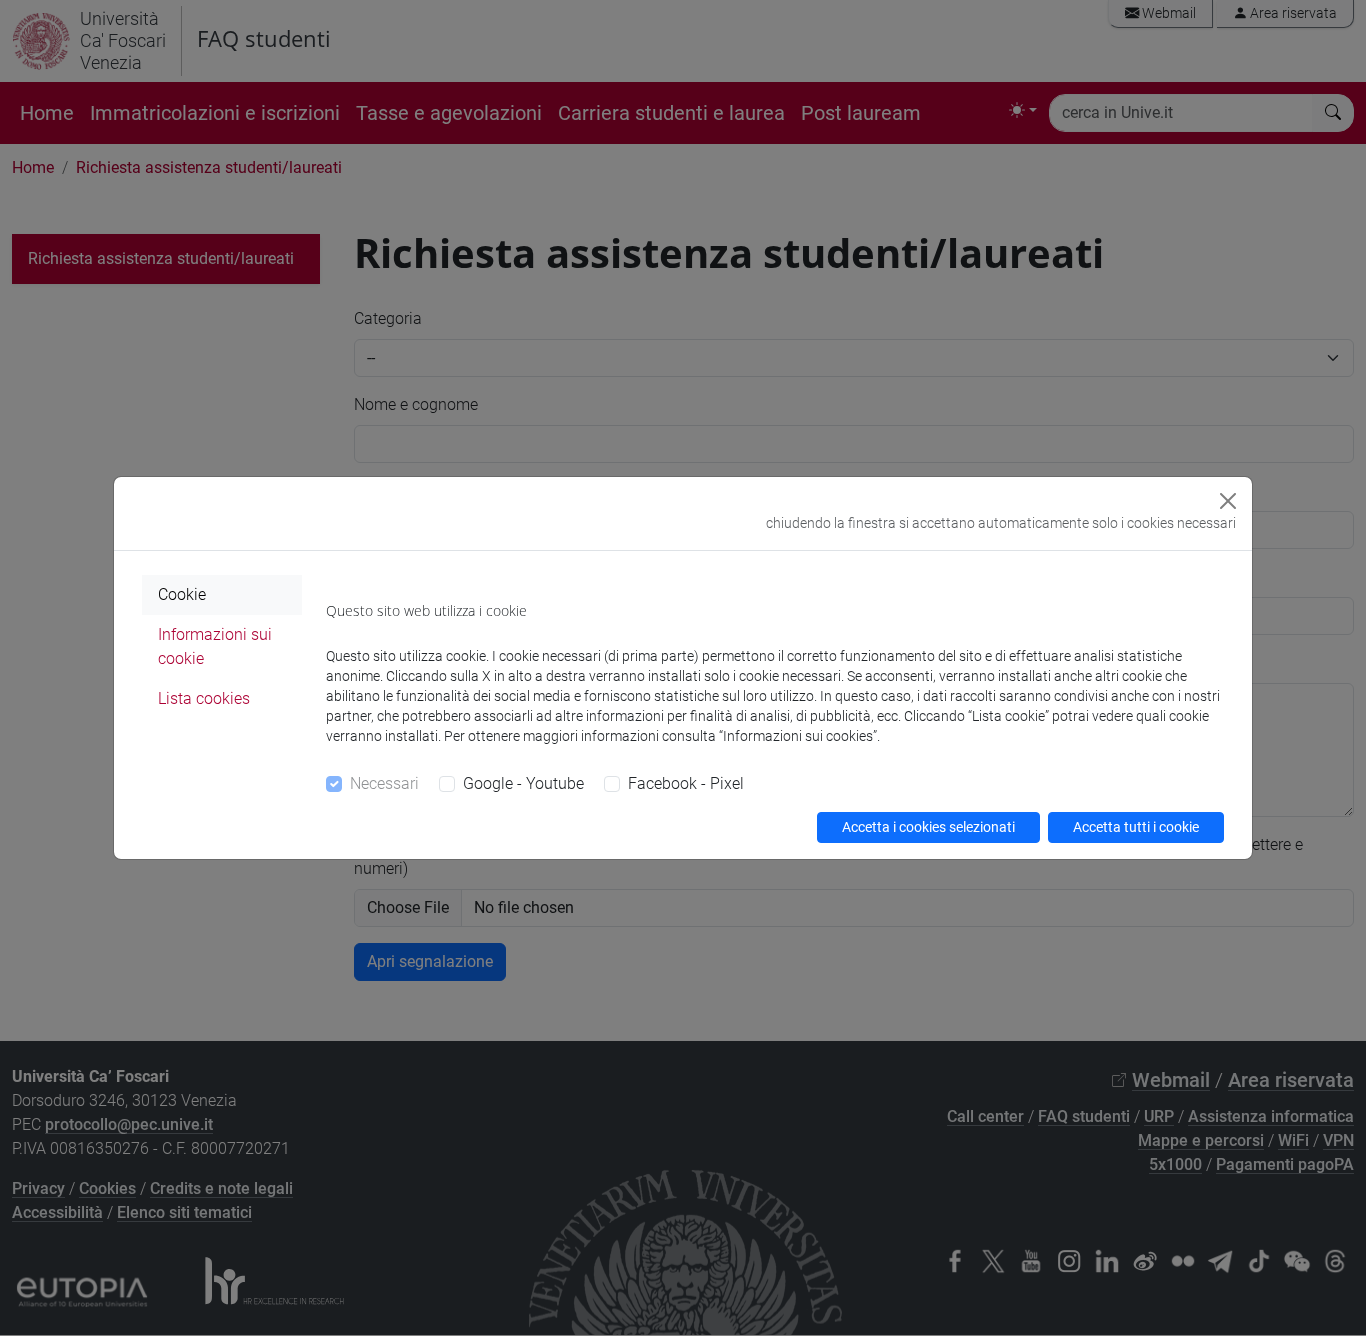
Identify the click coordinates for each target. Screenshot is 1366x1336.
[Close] (1228, 501)
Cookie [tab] (182, 594)
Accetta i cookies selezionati (928, 827)
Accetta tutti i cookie (1136, 827)
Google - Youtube (523, 783)
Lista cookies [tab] (204, 698)
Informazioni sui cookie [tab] (215, 646)
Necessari (384, 783)
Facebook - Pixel (686, 783)
